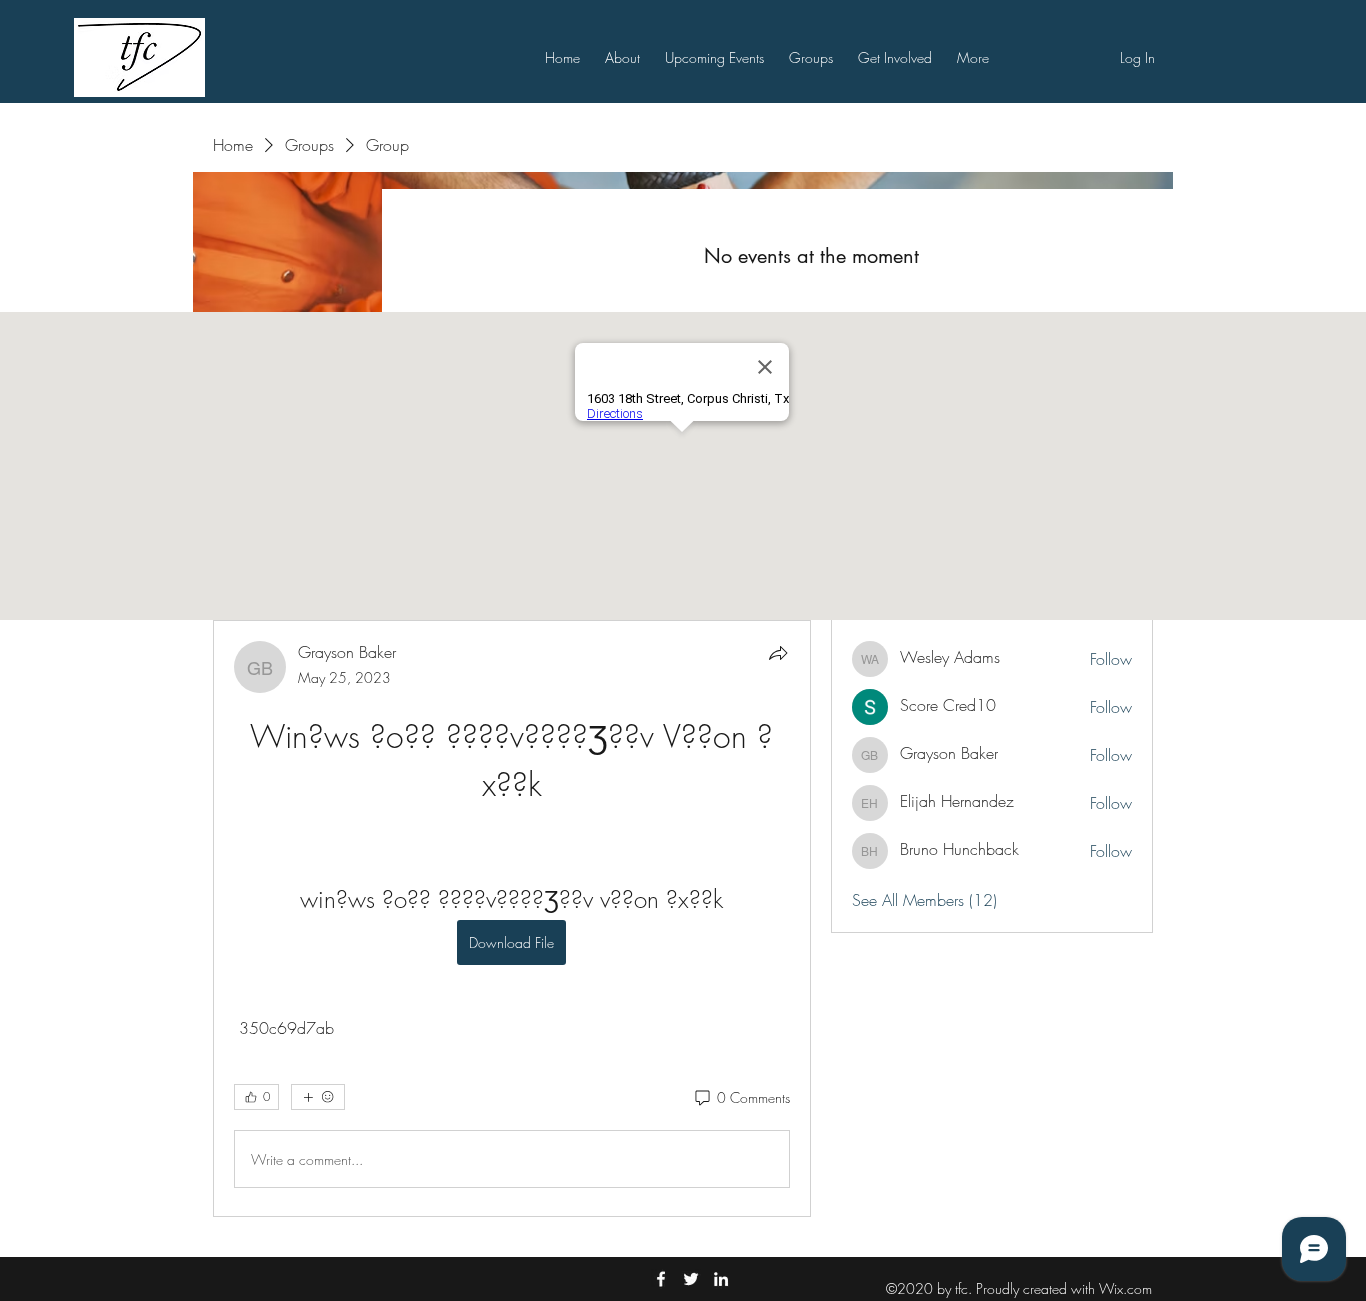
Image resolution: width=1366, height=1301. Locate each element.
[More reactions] (318, 1097)
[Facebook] (661, 1279)
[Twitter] (691, 1279)
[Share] (778, 653)
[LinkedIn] (721, 1279)
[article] (512, 918)
